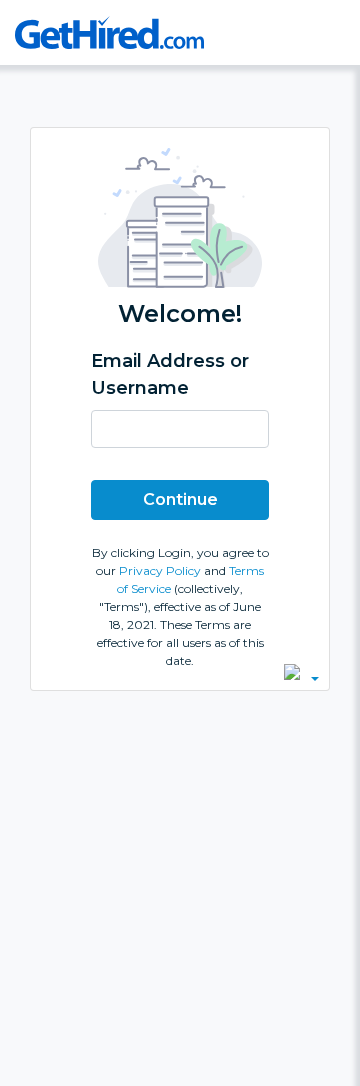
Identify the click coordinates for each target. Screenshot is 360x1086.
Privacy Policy (161, 570)
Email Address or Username (170, 374)
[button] (301, 672)
